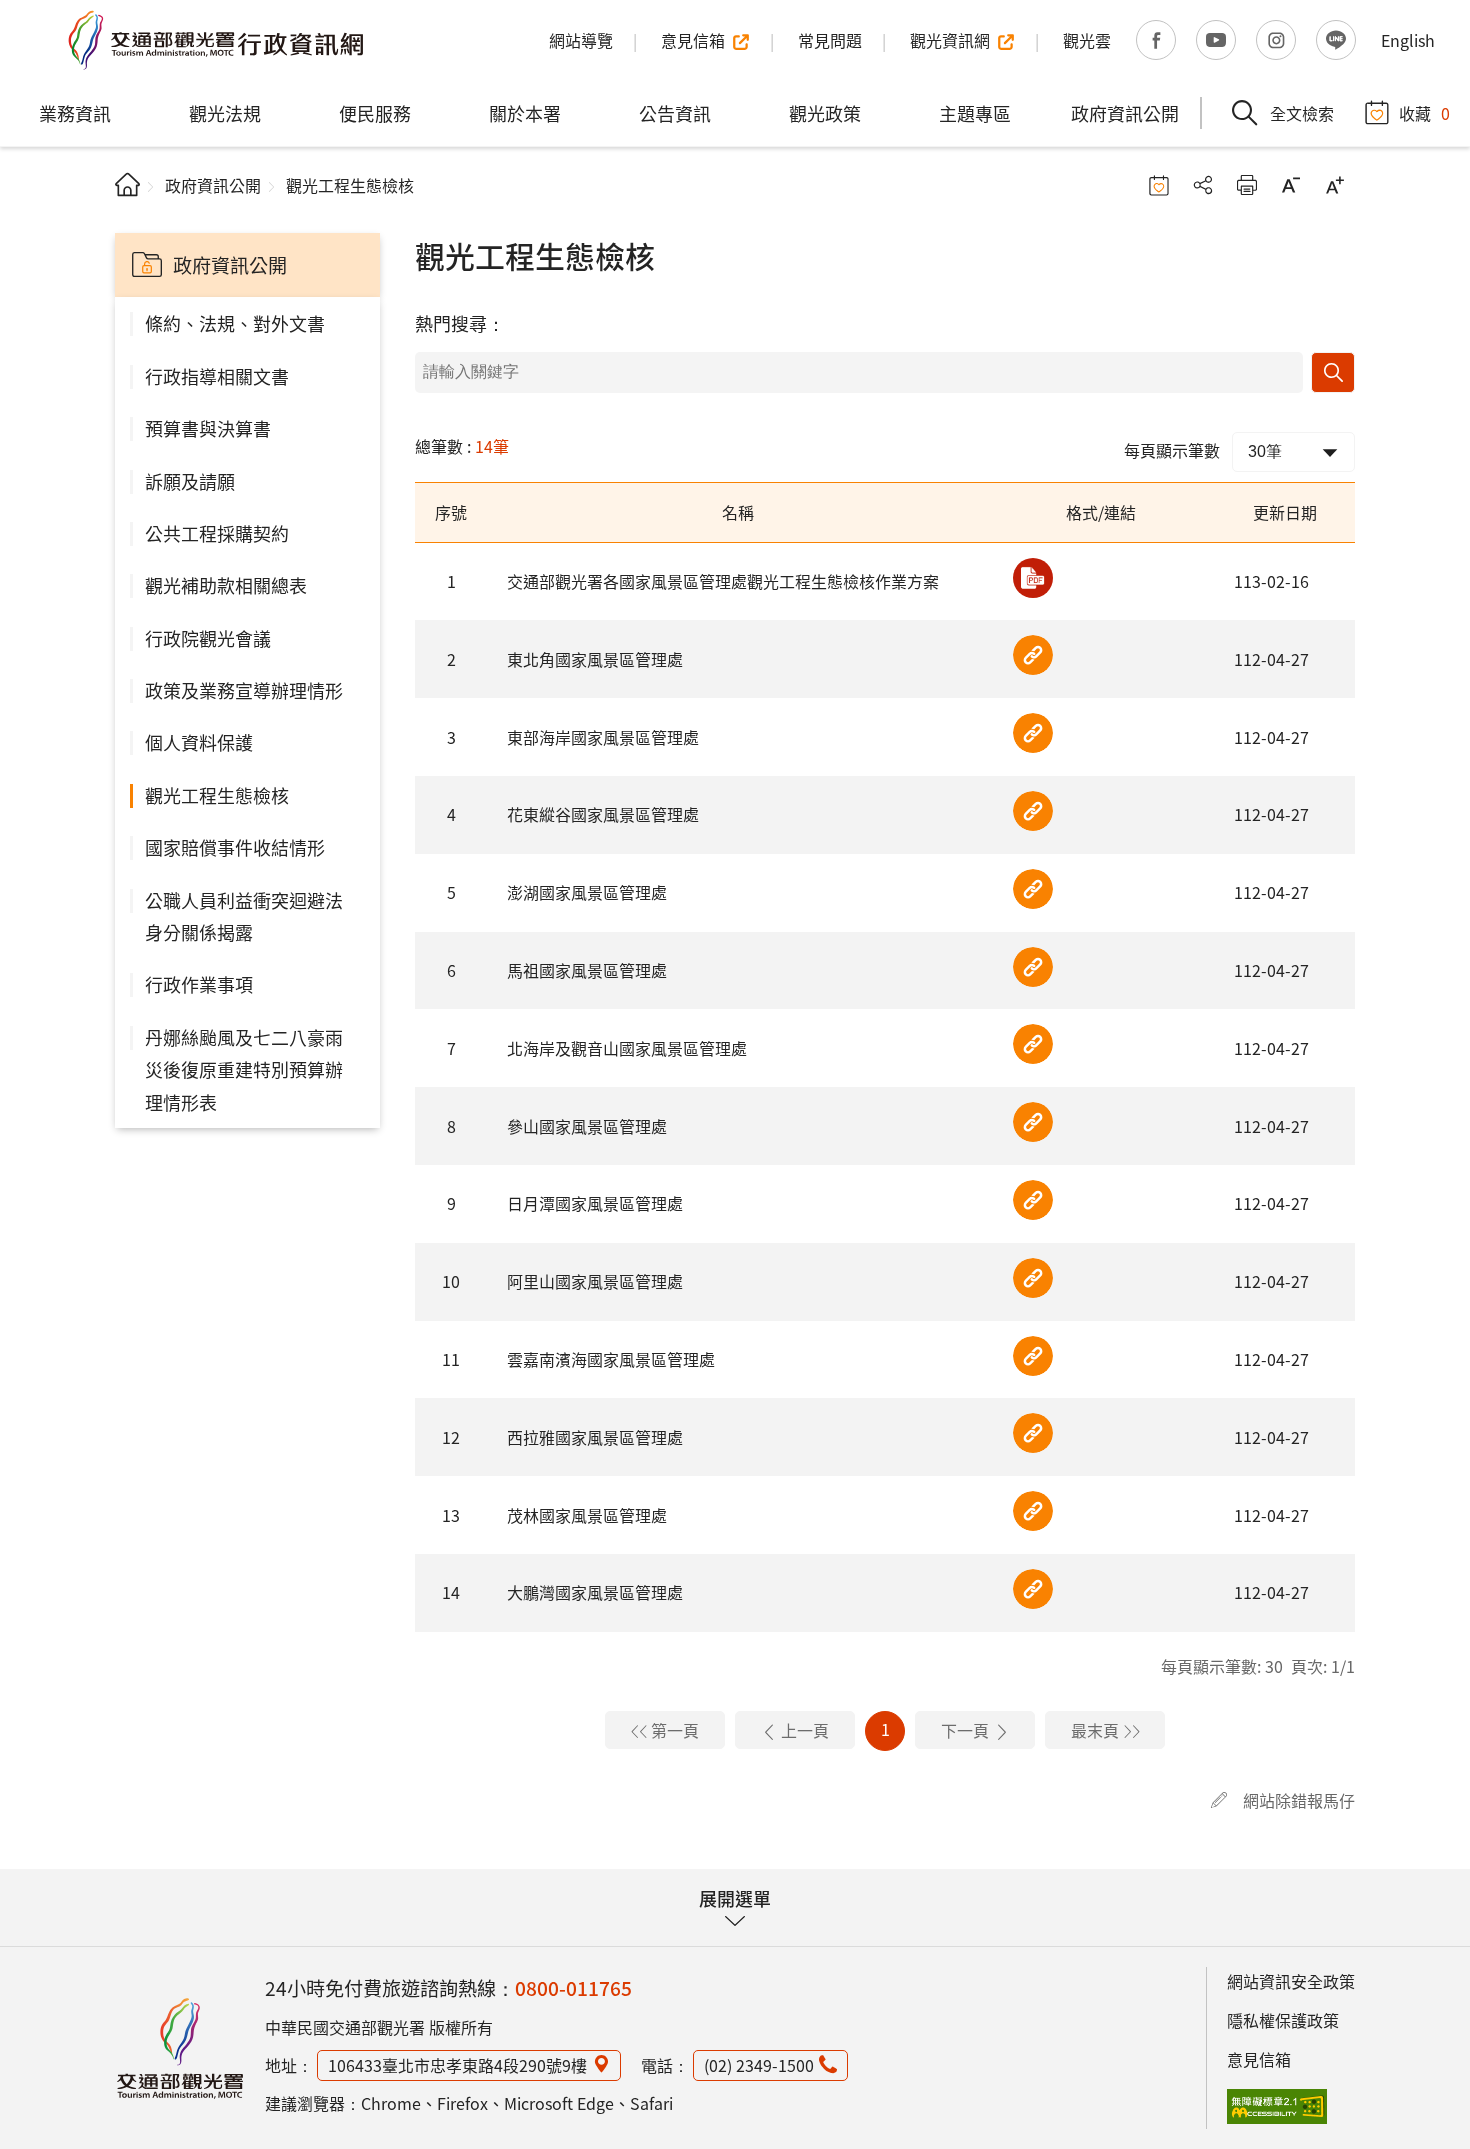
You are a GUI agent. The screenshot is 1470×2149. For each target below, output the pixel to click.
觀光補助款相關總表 (226, 585)
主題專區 (975, 113)
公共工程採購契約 (217, 533)
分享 (1203, 185)
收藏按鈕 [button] (1159, 185)
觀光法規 (225, 113)
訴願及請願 (190, 481)
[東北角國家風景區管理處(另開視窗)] (1033, 655)
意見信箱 (1259, 2059)
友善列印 (1247, 185)
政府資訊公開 (1125, 113)
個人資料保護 (199, 742)
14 (451, 1592)
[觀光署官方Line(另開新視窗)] (1336, 40)
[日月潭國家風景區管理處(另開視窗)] (1033, 1200)
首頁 (127, 184)
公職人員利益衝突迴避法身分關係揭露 (244, 916)
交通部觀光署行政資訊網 (215, 40)
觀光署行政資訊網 (180, 2048)
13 (451, 1515)
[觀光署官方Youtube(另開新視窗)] (1216, 40)
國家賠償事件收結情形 (235, 847)
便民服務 (375, 113)
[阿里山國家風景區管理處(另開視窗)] (1033, 1278)
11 (451, 1359)
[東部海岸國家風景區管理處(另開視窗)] (1033, 733)
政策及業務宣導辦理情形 (244, 690)
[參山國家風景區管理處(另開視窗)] (1033, 1122)
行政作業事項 (199, 984)
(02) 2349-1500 (759, 2065)
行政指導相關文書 (217, 376)
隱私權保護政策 (1283, 2020)
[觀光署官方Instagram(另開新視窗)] (1276, 40)
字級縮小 (1291, 185)
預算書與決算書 (208, 428)
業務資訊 (75, 113)
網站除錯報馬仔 (1299, 1800)
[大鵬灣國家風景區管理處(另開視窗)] (1033, 1589)
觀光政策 (825, 113)
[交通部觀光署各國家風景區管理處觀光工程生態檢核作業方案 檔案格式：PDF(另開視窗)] (1033, 578)
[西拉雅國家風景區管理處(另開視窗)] (1033, 1433)
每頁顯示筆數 (1172, 450)
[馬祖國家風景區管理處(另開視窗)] (1033, 967)
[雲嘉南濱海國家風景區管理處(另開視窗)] (1033, 1356)
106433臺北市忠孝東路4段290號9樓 (457, 2065)
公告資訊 (675, 113)
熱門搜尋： (460, 323)
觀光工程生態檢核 (217, 795)
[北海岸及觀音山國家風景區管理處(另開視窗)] (1033, 1044)
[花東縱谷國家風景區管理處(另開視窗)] (1033, 811)
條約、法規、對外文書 (235, 323)
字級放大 (1335, 185)
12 (451, 1437)
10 (451, 1281)
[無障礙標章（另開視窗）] (1277, 2107)
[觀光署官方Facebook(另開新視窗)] (1156, 40)
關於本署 (525, 113)
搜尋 (1333, 372)
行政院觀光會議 (208, 638)
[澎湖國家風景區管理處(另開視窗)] (1033, 889)
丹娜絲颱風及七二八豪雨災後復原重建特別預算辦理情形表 (244, 1069)
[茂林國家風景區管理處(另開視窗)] (1033, 1511)
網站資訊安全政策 (1291, 1981)
